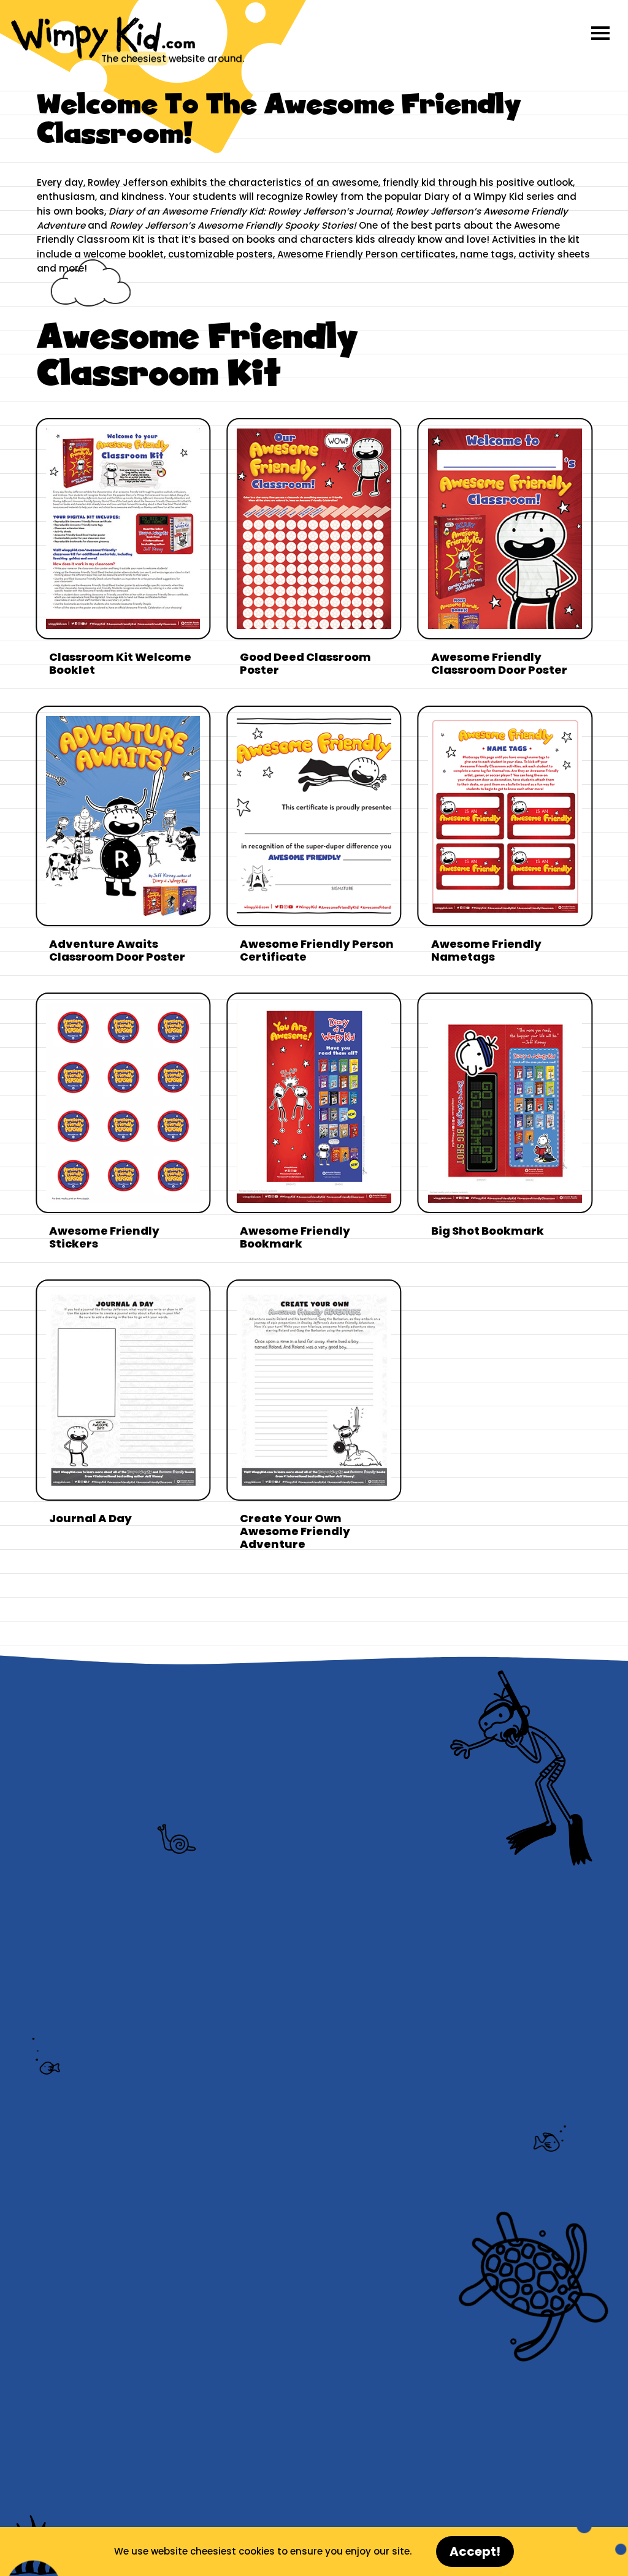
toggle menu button (600, 33)
